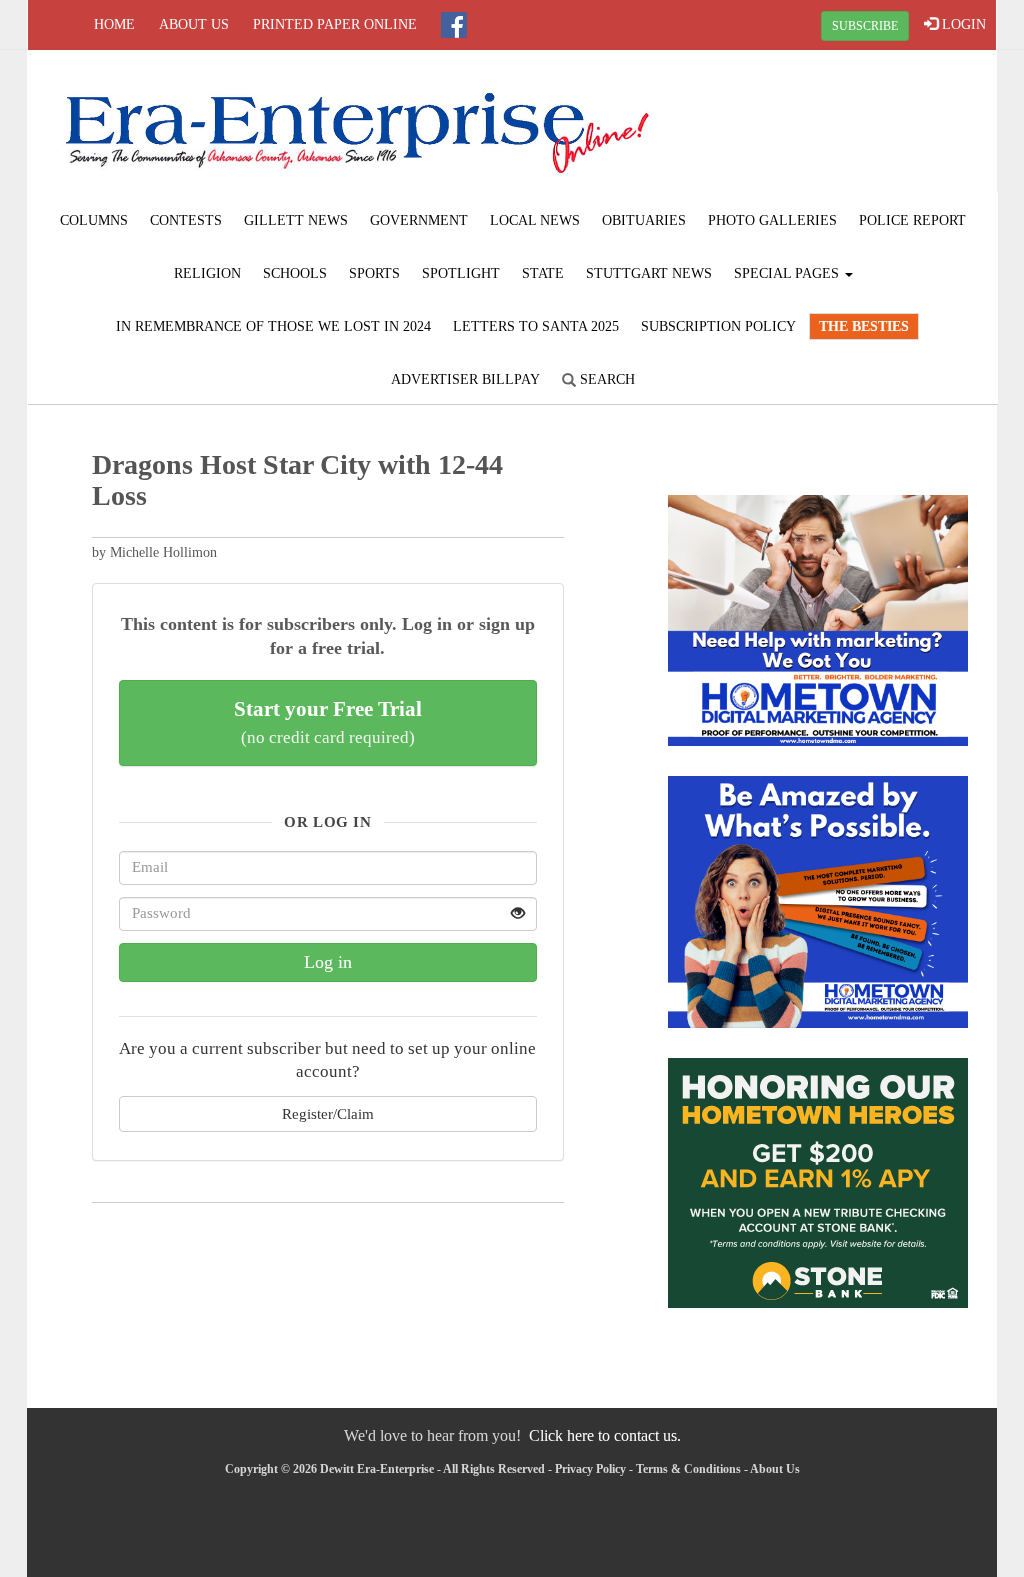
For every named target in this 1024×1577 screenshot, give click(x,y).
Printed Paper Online (335, 24)
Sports (374, 273)
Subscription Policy (718, 326)
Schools (295, 273)
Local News (535, 220)
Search (605, 379)
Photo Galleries (772, 220)
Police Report (912, 220)
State (543, 273)
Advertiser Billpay (465, 379)
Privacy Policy (590, 1469)
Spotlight (461, 273)
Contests (186, 220)
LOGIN (962, 24)
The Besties (864, 326)
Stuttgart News (649, 273)
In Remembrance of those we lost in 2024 (273, 326)
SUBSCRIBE (865, 26)
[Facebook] (454, 25)
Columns (94, 220)
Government (419, 220)
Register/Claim (328, 1113)
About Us (194, 24)
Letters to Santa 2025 (536, 326)
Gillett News (296, 220)
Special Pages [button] (788, 273)
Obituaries (644, 220)
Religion (207, 273)
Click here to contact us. (605, 1435)
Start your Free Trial (328, 722)
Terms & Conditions (688, 1469)
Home (114, 24)
